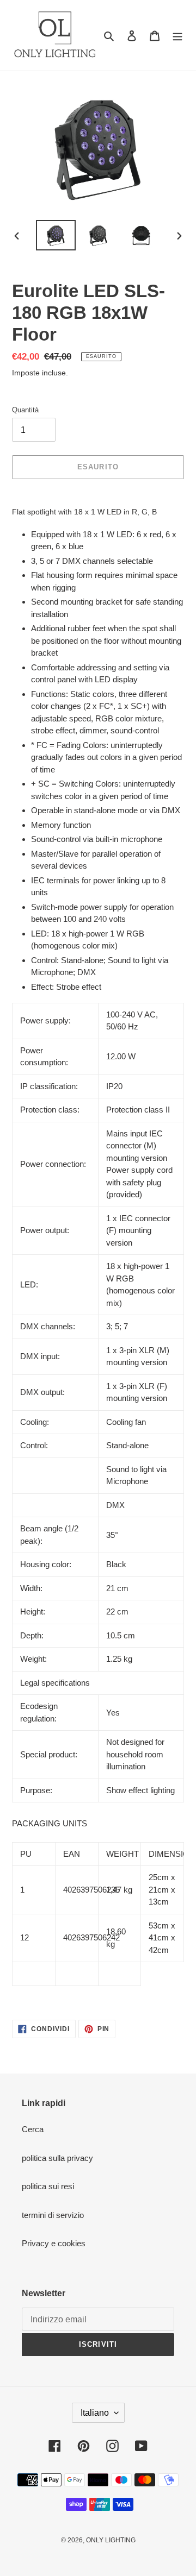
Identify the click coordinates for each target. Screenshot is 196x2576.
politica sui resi (48, 2186)
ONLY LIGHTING (111, 2540)
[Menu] (177, 36)
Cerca (33, 2129)
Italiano (95, 2413)
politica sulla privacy (57, 2158)
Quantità (25, 410)
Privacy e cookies (54, 2243)
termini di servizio (53, 2215)
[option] (56, 235)
